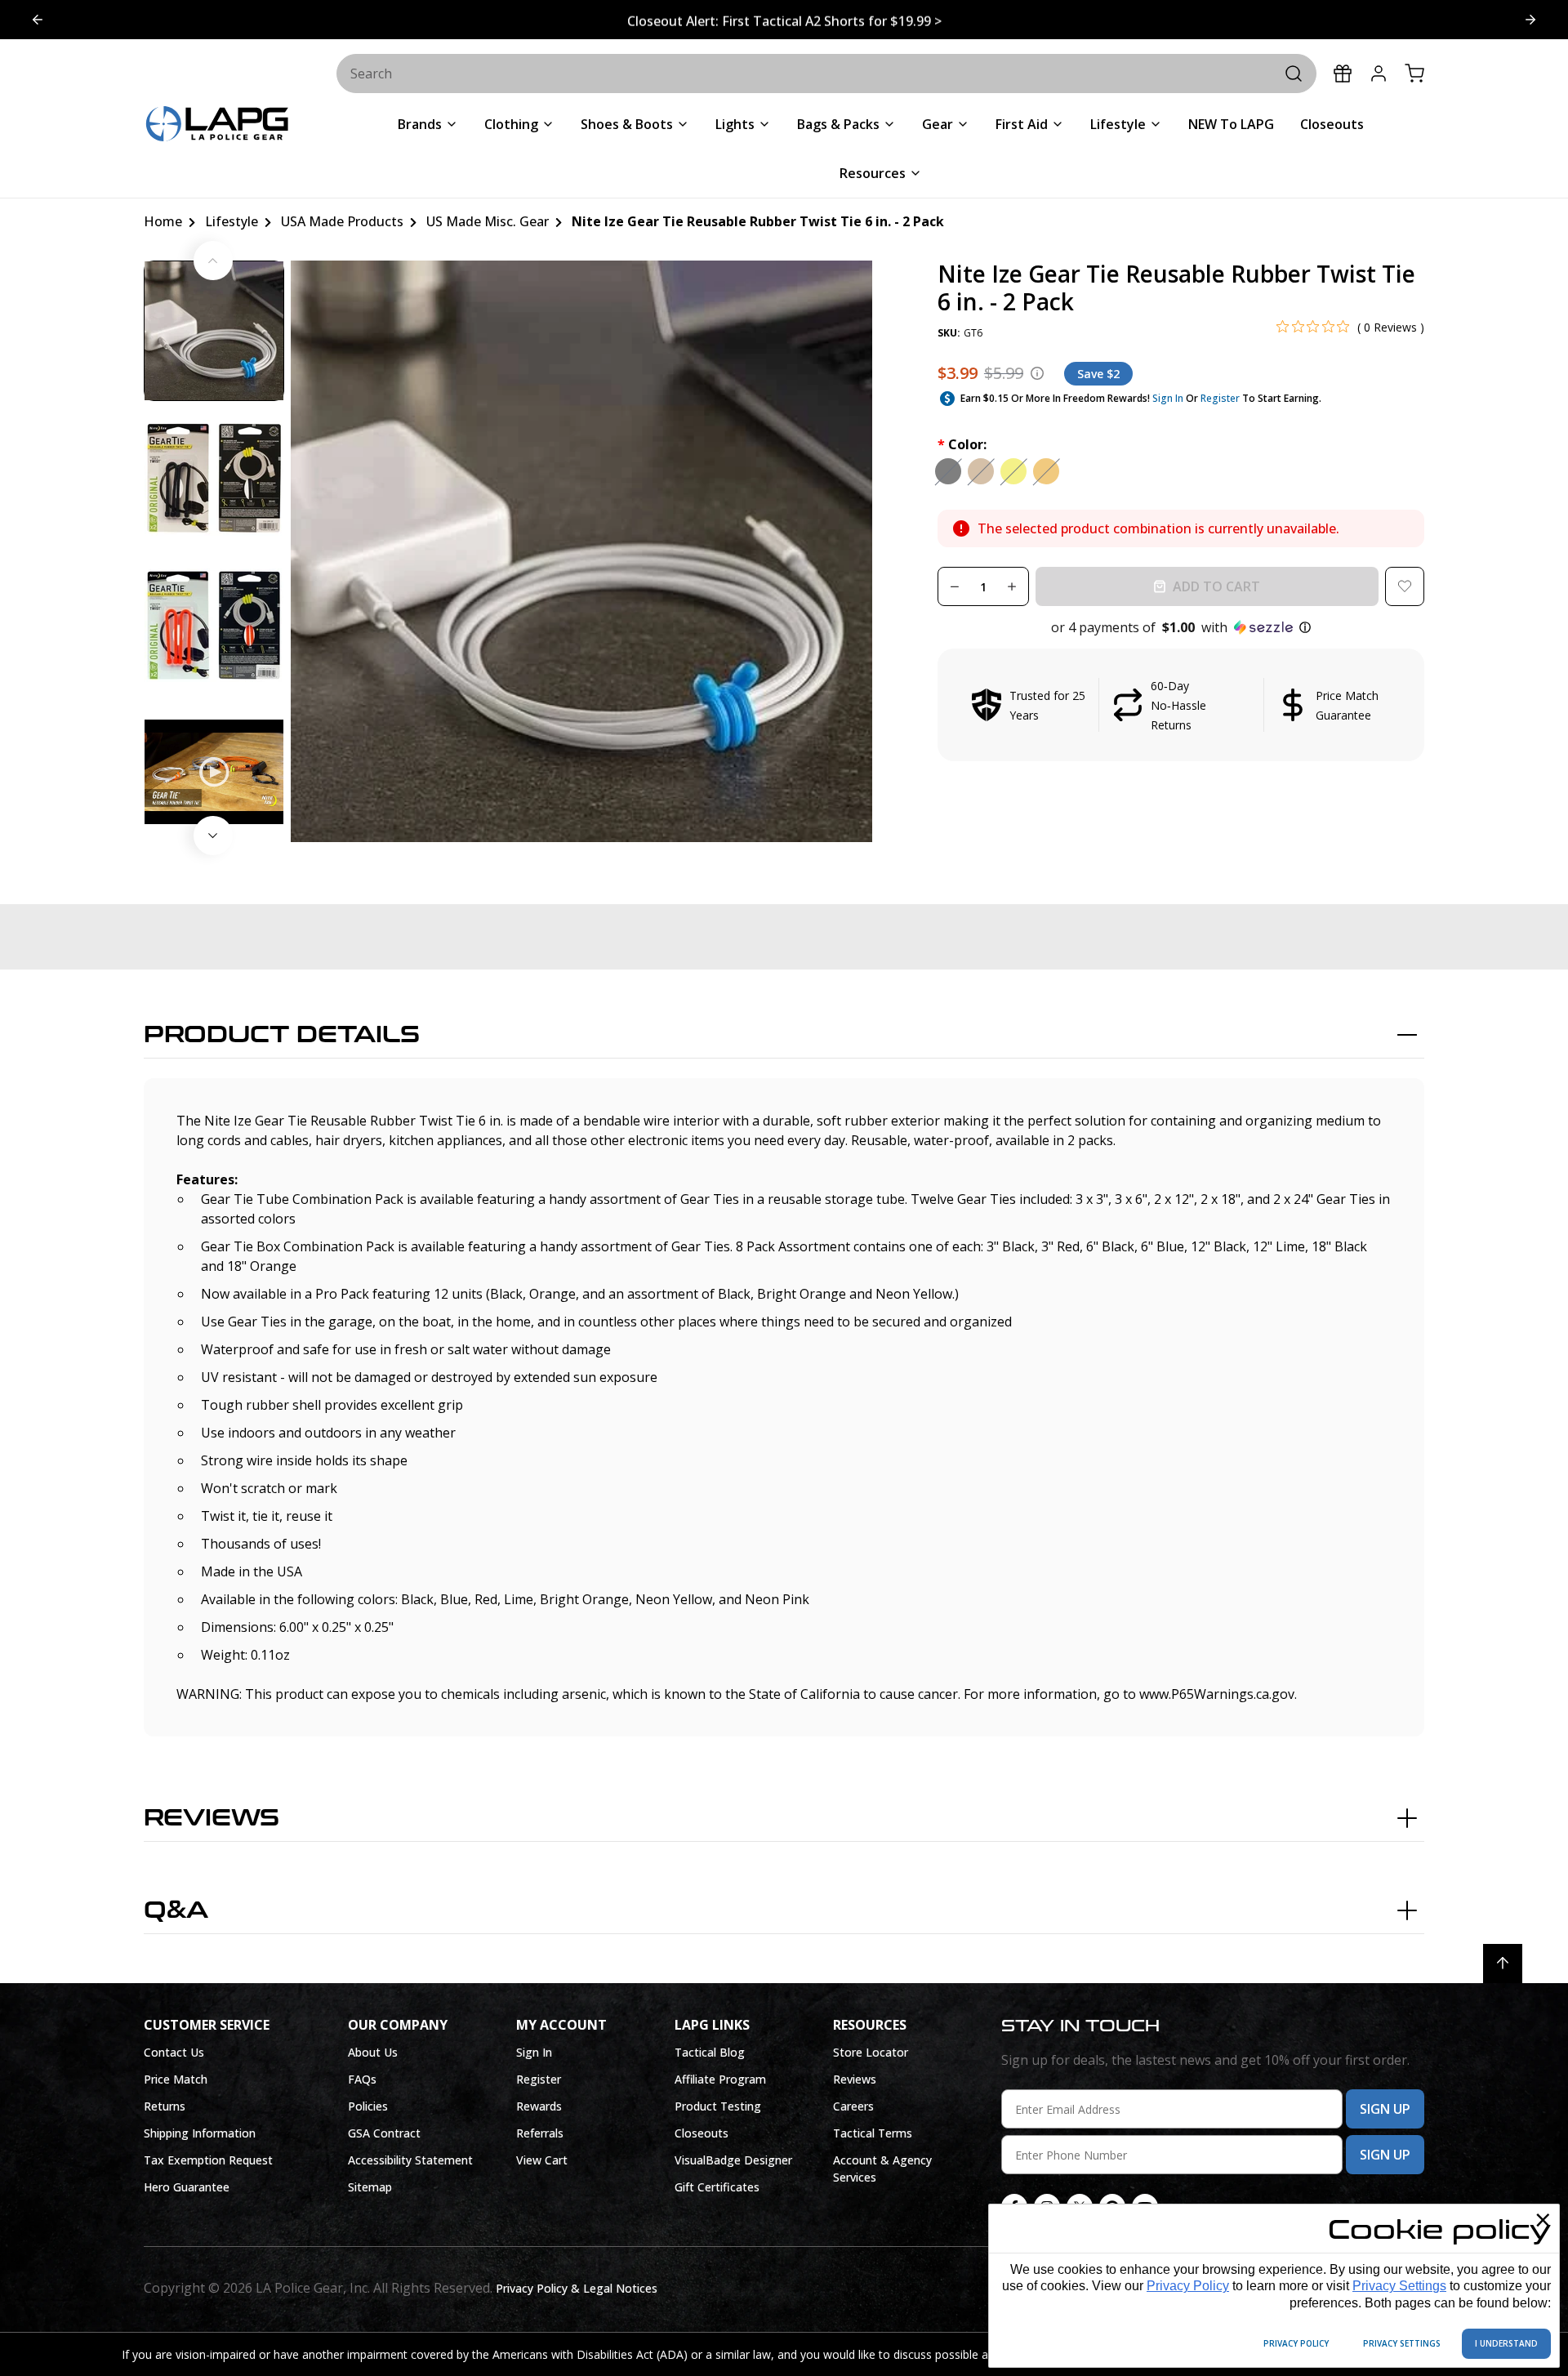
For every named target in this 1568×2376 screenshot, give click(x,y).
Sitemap (370, 2187)
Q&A (176, 1910)
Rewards (539, 2106)
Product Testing (718, 2106)
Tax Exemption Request (208, 2160)
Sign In (1168, 398)
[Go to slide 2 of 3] (38, 20)
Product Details (282, 1035)
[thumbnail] (214, 331)
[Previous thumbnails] (213, 261)
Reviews (212, 1818)
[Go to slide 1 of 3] (1530, 20)
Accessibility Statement (410, 2160)
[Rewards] (1343, 74)
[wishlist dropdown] (1405, 586)
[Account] (1379, 74)
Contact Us (174, 2052)
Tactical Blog (710, 2052)
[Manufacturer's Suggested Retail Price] (1037, 373)
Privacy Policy (1188, 2286)
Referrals (540, 2133)
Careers (853, 2106)
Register (1220, 398)
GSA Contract (384, 2133)
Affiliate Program (720, 2079)
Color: (962, 444)
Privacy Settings (1399, 2286)
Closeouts (702, 2133)
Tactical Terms (873, 2133)
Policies (368, 2106)
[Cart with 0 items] (1414, 74)
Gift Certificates (717, 2187)
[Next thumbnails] (213, 836)
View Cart (542, 2160)
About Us (373, 2052)
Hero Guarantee (187, 2187)
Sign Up (1385, 2109)
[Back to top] (1503, 1964)
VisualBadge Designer (733, 2160)
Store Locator (871, 2052)
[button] (1181, 627)
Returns (165, 2106)
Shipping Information (200, 2133)
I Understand (1506, 2343)
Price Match (176, 2079)
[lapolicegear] (217, 125)
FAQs (362, 2079)
